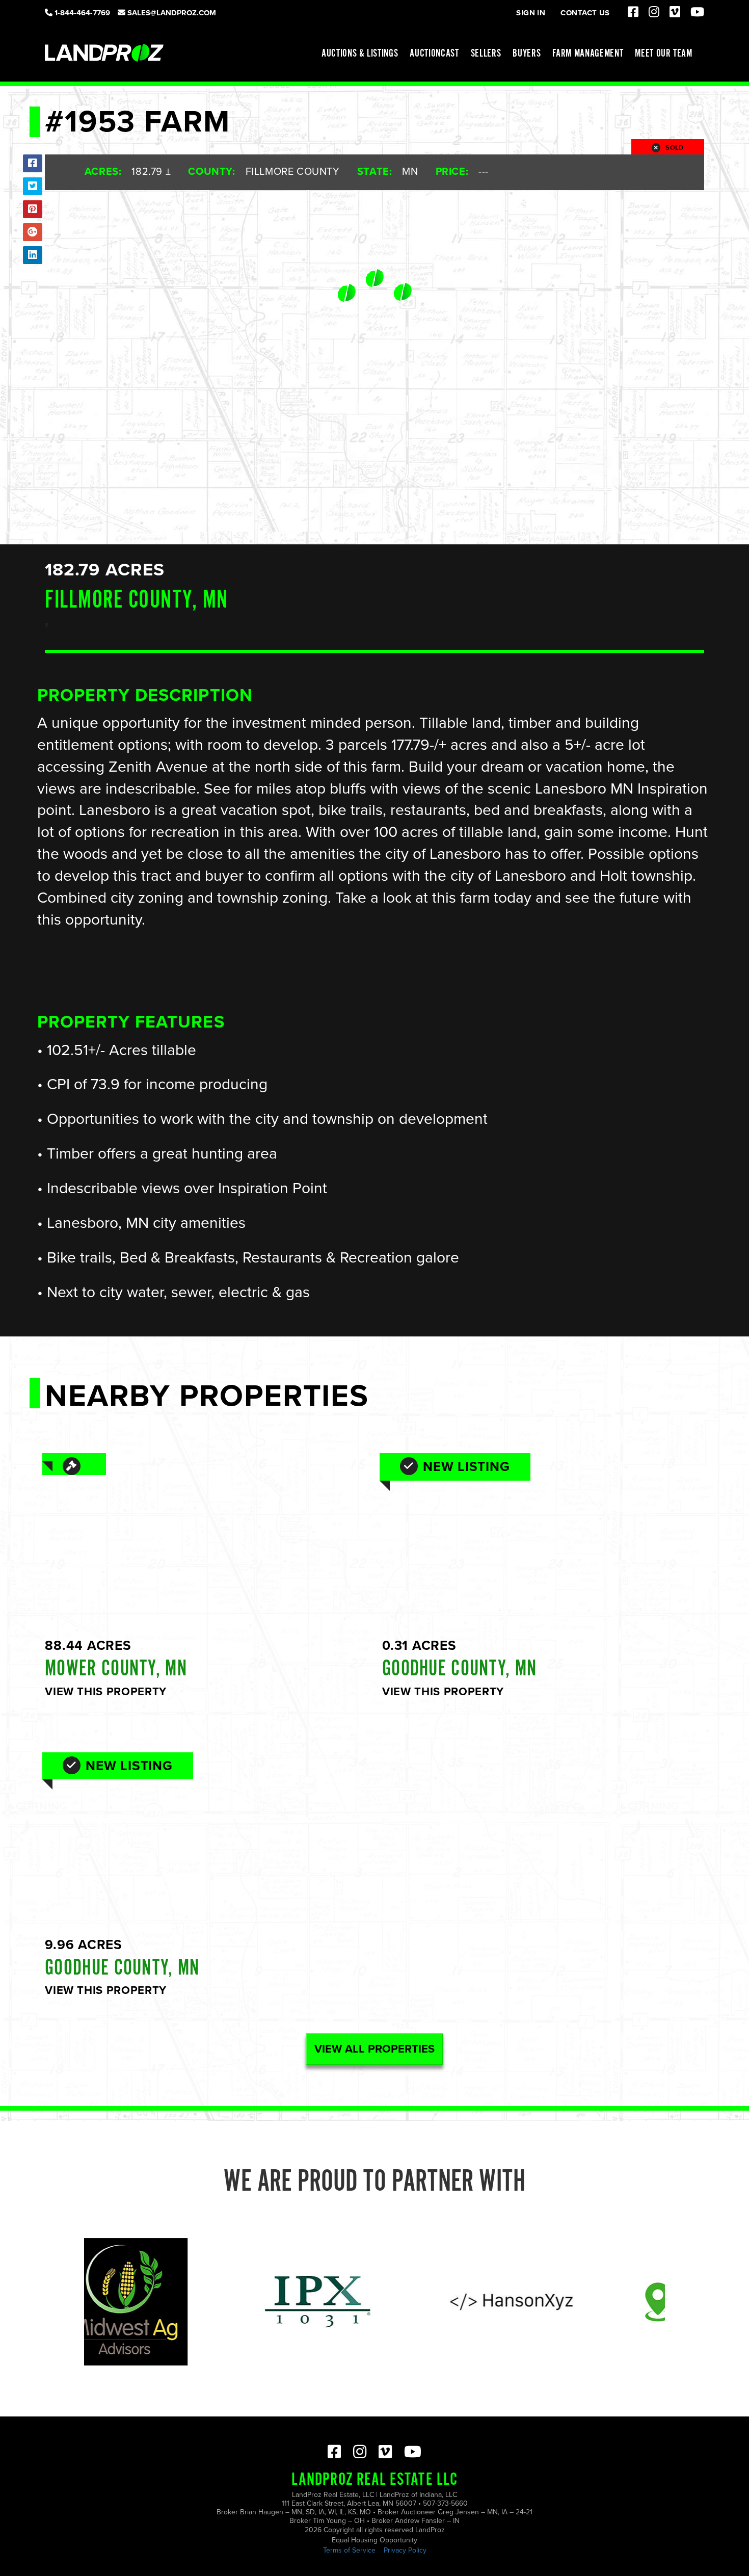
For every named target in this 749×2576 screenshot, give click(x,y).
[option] (240, 2302)
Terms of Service (349, 2550)
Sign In (531, 13)
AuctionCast (434, 54)
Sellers (486, 54)
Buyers (527, 54)
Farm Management (588, 54)
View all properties (374, 2049)
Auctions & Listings (360, 54)
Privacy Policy (405, 2550)
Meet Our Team (664, 54)
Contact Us (585, 13)
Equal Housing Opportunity (374, 2540)
